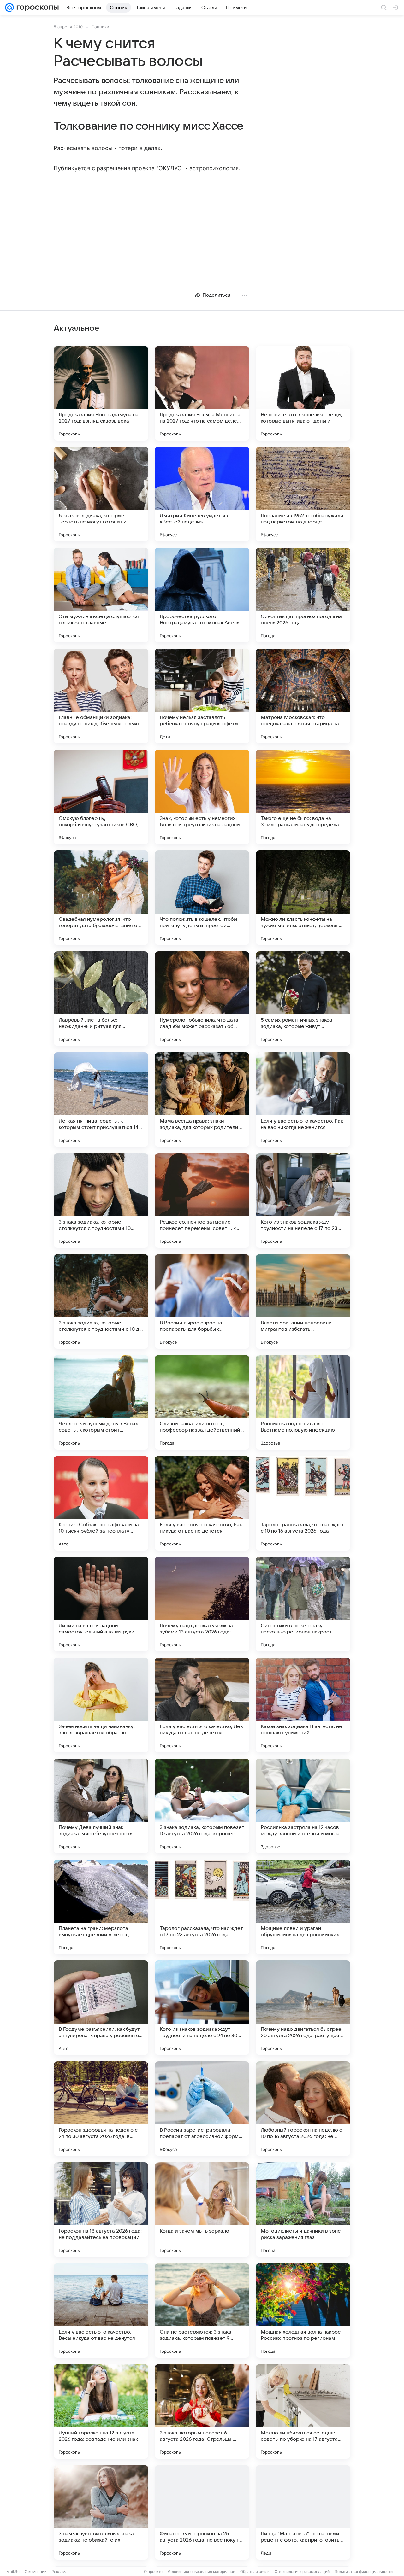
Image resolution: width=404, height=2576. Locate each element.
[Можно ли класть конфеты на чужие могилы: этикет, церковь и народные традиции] (303, 898)
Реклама (59, 2571)
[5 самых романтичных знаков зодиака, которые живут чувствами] (303, 999)
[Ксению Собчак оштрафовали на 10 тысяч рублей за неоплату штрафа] (101, 1503)
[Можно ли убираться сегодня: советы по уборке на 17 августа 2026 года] (303, 2411)
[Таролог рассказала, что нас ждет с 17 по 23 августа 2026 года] (202, 1907)
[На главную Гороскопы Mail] (36, 8)
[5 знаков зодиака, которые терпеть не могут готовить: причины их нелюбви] (101, 494)
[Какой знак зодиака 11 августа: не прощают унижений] (303, 1705)
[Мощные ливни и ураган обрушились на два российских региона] (303, 1907)
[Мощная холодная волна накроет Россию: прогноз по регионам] (303, 2310)
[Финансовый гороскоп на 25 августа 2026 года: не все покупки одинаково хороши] (202, 2512)
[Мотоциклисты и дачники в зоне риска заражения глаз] (303, 2210)
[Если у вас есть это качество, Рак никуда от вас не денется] (202, 1503)
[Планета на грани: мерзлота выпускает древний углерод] (101, 1907)
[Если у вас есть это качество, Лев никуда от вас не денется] (202, 1705)
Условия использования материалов (201, 2571)
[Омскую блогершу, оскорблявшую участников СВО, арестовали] (101, 797)
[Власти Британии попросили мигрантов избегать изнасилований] (303, 1301)
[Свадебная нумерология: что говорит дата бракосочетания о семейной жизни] (101, 898)
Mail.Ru (13, 2571)
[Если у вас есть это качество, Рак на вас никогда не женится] (303, 1100)
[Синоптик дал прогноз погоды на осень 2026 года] (303, 595)
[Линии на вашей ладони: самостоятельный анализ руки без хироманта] (101, 1604)
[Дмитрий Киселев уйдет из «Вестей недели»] (202, 494)
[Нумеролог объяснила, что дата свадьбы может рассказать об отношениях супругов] (202, 999)
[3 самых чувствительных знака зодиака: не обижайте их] (101, 2512)
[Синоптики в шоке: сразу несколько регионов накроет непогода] (303, 1604)
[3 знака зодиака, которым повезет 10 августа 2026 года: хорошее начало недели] (202, 1806)
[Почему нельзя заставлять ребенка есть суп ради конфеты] (202, 696)
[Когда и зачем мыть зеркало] (202, 2210)
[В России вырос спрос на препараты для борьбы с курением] (202, 1301)
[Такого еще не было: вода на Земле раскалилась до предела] (303, 797)
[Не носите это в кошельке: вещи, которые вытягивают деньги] (303, 393)
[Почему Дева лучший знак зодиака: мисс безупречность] (101, 1806)
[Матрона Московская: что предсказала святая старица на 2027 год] (303, 696)
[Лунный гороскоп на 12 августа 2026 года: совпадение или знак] (101, 2411)
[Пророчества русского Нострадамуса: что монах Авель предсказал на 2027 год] (202, 595)
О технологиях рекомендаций (302, 2571)
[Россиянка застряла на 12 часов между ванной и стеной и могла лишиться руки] (303, 1806)
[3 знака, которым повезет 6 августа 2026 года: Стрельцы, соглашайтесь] (202, 2411)
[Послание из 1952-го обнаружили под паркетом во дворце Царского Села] (303, 494)
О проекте (153, 2571)
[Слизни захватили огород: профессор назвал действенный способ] (202, 1402)
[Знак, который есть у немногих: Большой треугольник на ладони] (202, 797)
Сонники (100, 27)
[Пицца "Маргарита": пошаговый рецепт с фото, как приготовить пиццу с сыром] (303, 2512)
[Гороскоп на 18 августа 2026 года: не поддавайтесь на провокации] (101, 2210)
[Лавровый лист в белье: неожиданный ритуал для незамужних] (101, 999)
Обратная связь (255, 2571)
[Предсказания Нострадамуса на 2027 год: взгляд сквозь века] (101, 393)
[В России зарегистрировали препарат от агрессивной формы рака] (202, 2109)
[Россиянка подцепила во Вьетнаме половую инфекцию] (303, 1402)
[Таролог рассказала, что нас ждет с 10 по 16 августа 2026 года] (303, 1503)
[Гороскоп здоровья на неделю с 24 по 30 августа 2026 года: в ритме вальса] (101, 2109)
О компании (36, 2571)
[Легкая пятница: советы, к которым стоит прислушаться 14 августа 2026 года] (101, 1100)
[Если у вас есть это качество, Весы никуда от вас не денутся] (101, 2310)
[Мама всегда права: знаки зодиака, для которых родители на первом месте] (202, 1100)
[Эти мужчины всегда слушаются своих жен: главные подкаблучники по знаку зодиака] (101, 595)
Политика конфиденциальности (364, 2571)
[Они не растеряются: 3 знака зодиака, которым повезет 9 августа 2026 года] (202, 2310)
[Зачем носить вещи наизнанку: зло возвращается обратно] (101, 1705)
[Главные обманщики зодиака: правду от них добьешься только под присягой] (101, 696)
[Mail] (9, 8)
